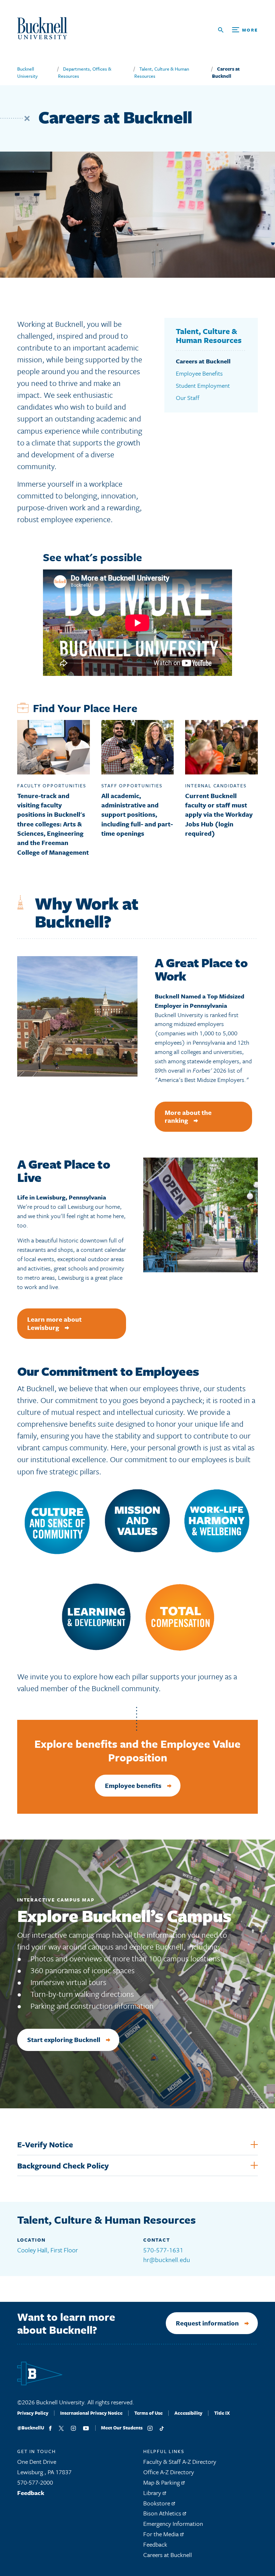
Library (153, 2493)
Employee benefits (133, 1785)
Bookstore (157, 2503)
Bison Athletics (163, 2513)
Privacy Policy (33, 2413)
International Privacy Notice (91, 2413)
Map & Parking (162, 2482)
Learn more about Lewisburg (54, 1323)
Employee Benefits (199, 373)
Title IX (222, 2413)
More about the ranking (188, 1117)
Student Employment (203, 385)
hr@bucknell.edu (167, 2260)
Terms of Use (148, 2413)
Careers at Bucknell (226, 72)
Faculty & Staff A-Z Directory (180, 2461)
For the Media (162, 2534)
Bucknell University (27, 72)
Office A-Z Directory (169, 2472)
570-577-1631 (163, 2250)
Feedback (31, 2493)
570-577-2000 (35, 2482)
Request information (207, 2323)
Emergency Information (173, 2523)
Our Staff (188, 398)
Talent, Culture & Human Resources (209, 336)
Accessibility (188, 2413)
